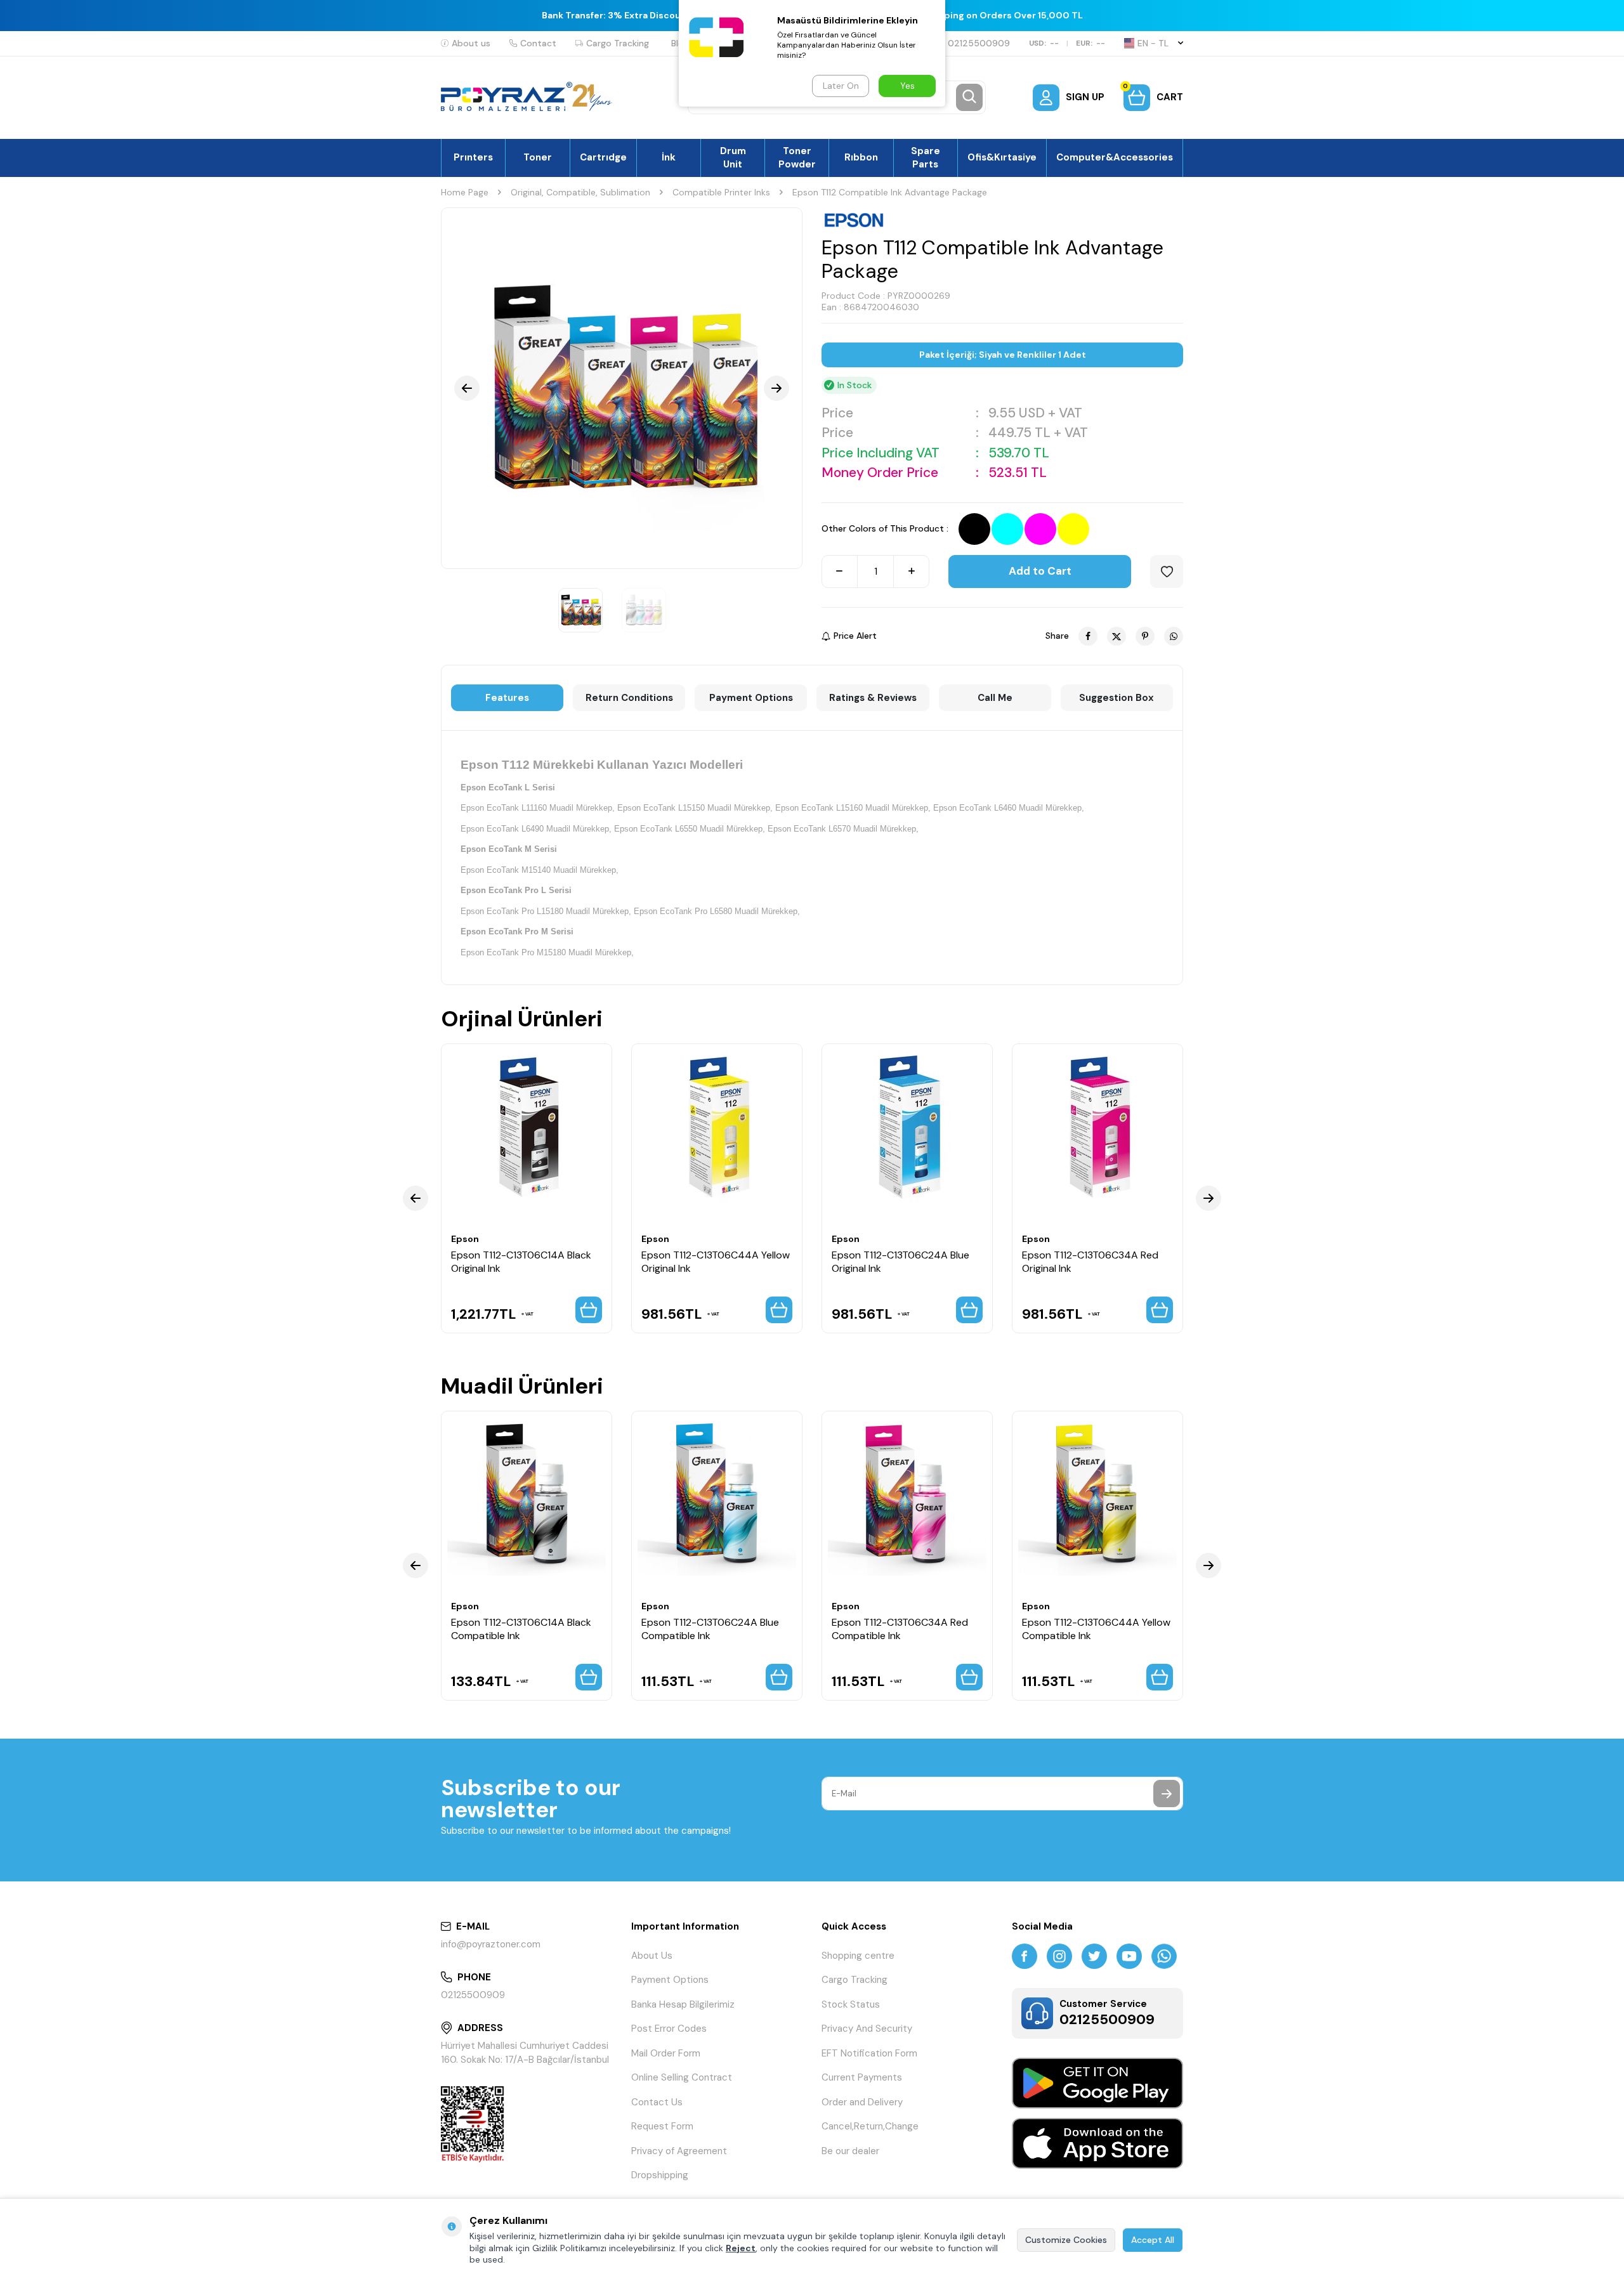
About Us (652, 1956)
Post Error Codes (669, 2029)
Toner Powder (797, 157)
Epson (465, 1239)
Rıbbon (861, 157)
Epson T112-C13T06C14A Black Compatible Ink (521, 1629)
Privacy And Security (867, 2029)
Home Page (465, 192)
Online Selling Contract (682, 2077)
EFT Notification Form (869, 2053)
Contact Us (657, 2102)
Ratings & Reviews (873, 698)
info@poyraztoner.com (491, 1944)
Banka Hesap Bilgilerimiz (683, 2004)
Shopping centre (858, 1956)
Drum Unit (733, 157)
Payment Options (751, 698)
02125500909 (979, 43)
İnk (669, 157)
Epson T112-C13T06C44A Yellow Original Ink (716, 1262)
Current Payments (862, 2077)
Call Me (995, 698)
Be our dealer (850, 2151)
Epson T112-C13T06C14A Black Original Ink (521, 1262)
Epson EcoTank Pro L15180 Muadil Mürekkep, (546, 911)
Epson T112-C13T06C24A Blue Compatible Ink (710, 1629)
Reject (741, 2248)
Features (507, 698)
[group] (622, 388)
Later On (841, 86)
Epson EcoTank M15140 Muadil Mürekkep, (540, 870)
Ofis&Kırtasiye (1002, 157)
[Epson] (854, 220)
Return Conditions (629, 698)
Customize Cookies (1066, 2240)
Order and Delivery (862, 2102)
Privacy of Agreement (679, 2151)
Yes (907, 86)
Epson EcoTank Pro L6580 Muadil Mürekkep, (717, 911)
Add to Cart (1040, 571)
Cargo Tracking (618, 43)
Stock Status (851, 2004)
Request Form (662, 2126)
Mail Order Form (666, 2053)
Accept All (1153, 2240)
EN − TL (1153, 43)
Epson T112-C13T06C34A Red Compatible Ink (900, 1629)
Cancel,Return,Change (870, 2126)
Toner (538, 157)
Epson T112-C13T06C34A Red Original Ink (1090, 1262)
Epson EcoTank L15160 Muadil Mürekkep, (853, 808)
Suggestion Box (1116, 698)
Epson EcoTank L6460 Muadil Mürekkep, (1009, 808)
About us (471, 43)
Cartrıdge (603, 157)
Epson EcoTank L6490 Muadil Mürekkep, (536, 829)
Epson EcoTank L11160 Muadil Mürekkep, (538, 808)
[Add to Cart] (589, 1310)
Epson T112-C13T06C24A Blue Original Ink (900, 1262)
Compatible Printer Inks (721, 192)
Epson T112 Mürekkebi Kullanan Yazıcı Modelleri (602, 765)
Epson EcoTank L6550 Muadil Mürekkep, (690, 829)
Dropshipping (660, 2175)
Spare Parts (926, 157)
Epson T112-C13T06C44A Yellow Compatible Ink (1096, 1629)
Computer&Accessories (1115, 157)
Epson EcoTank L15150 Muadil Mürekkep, (695, 808)
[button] (467, 388)
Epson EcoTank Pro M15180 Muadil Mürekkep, (547, 952)
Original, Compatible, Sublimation (580, 192)
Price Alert (855, 636)
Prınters (473, 157)
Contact (538, 43)
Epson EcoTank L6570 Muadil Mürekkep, (843, 829)
